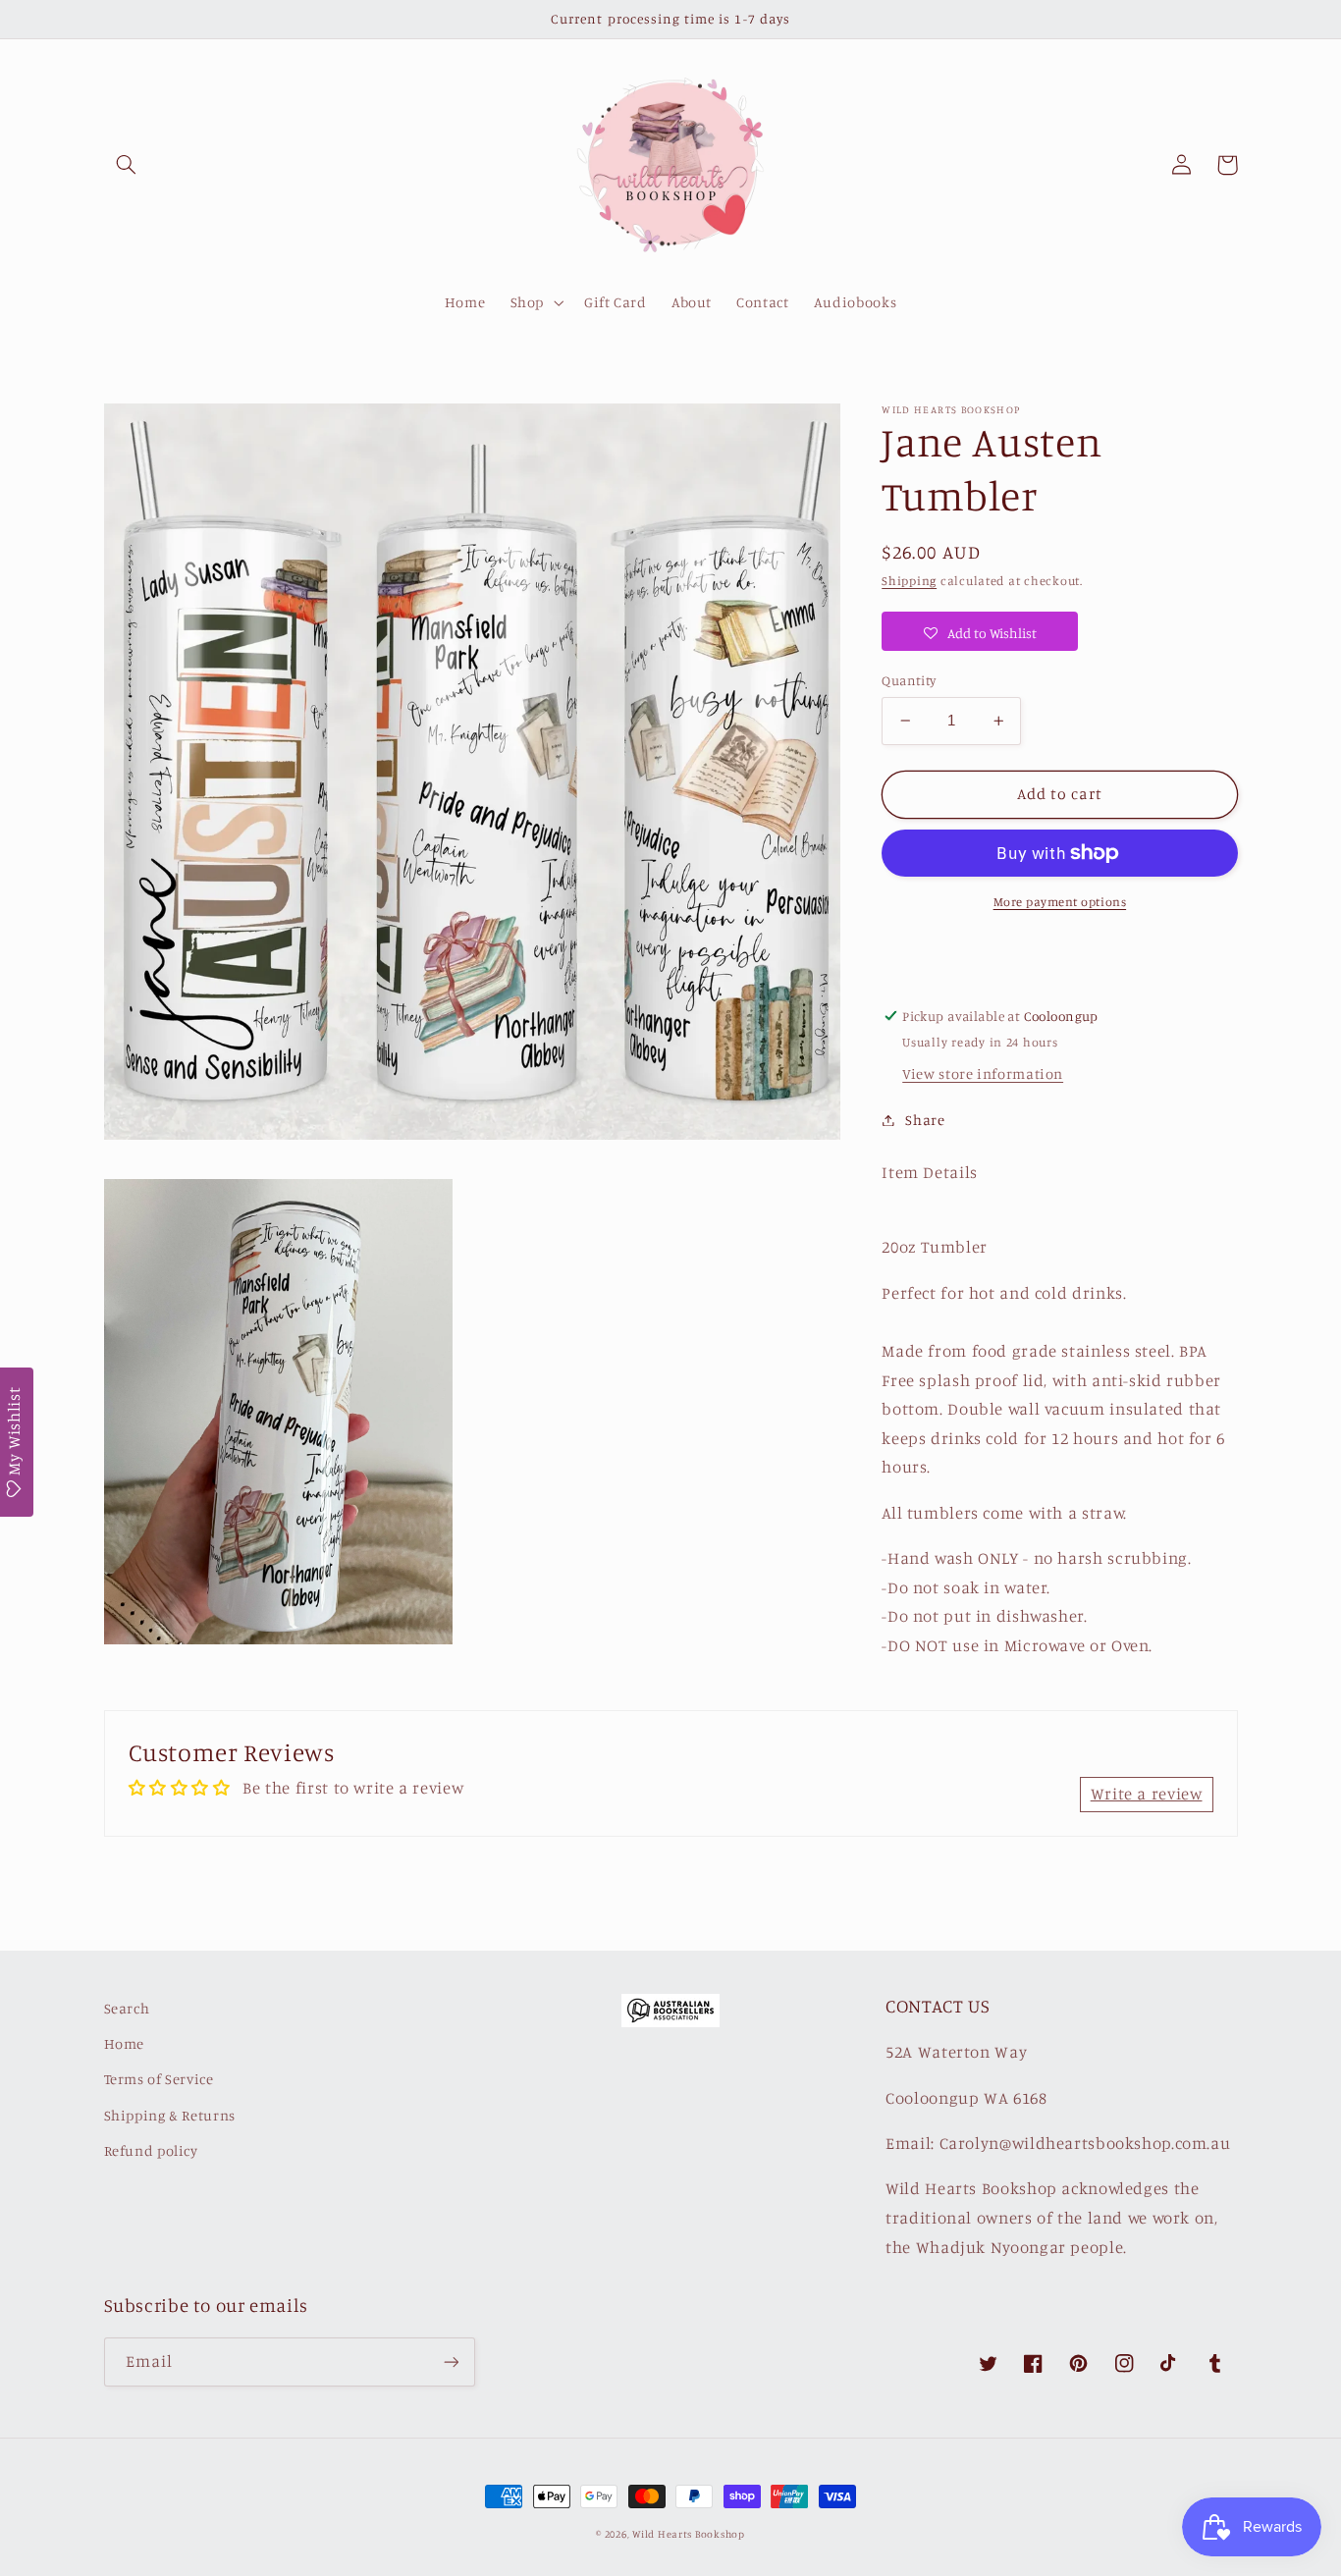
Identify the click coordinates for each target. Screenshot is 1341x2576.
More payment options (1060, 902)
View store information (983, 1073)
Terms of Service (159, 2079)
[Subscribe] (451, 2361)
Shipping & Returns (170, 2115)
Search (127, 2008)
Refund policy (151, 2150)
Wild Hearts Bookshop (689, 2534)
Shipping (909, 581)
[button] (127, 165)
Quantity (909, 680)
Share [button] (925, 1120)
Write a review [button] (1147, 1794)
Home (125, 2043)
